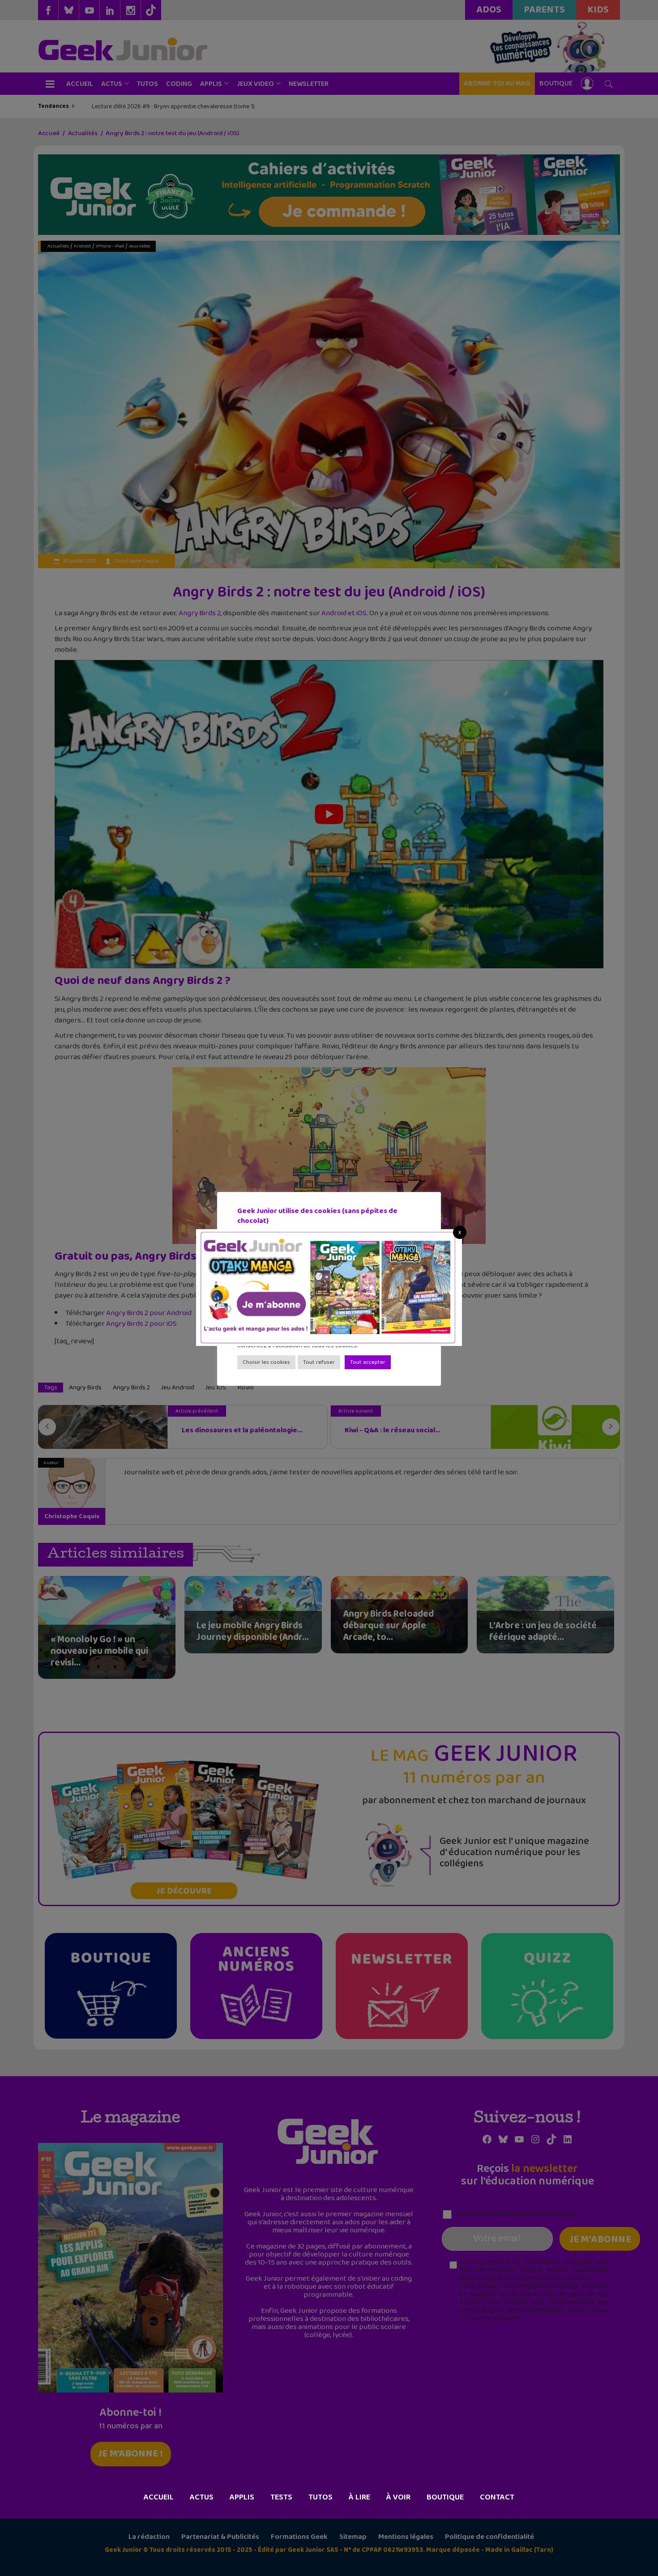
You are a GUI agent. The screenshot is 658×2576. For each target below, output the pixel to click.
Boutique (445, 2497)
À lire (359, 2497)
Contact (497, 2497)
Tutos (320, 2497)
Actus (202, 2497)
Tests (281, 2497)
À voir (398, 2497)
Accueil (159, 2497)
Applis (242, 2497)
